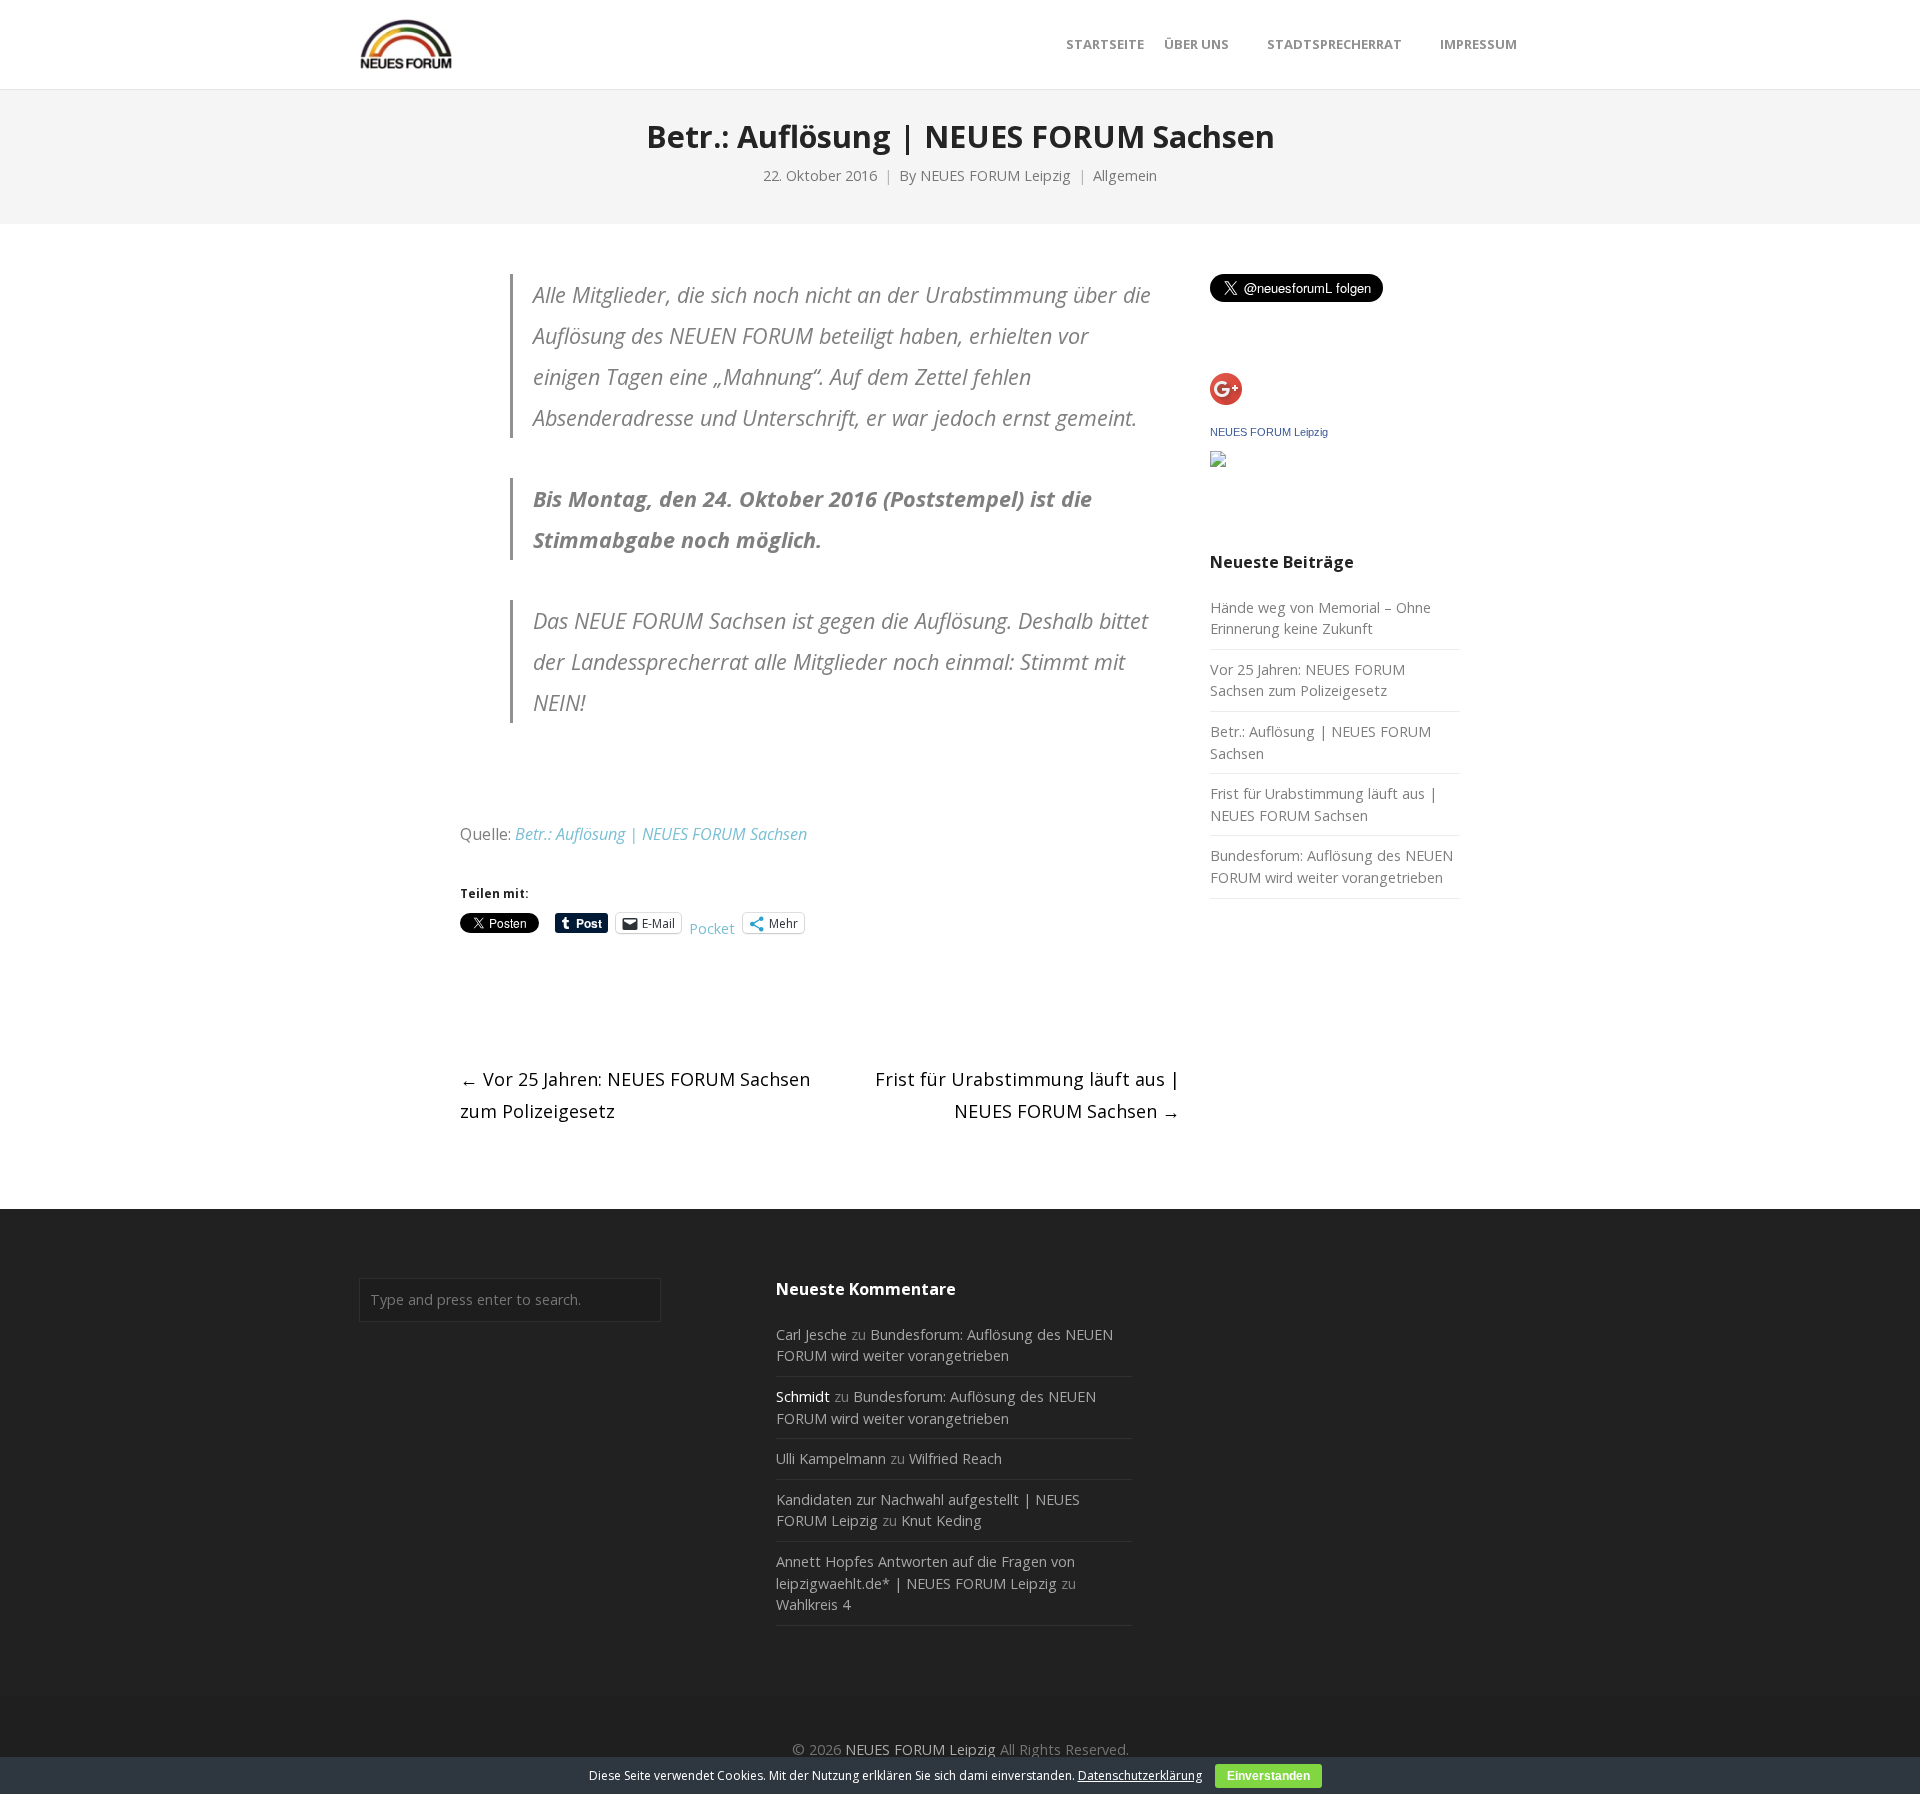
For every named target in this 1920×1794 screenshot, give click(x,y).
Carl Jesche (811, 1334)
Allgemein (1125, 175)
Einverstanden (1268, 1776)
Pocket (712, 928)
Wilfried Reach (955, 1458)
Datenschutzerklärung (1140, 1775)
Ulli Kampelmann (831, 1458)
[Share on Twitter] (505, 1001)
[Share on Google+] (542, 1001)
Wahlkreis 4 (813, 1604)
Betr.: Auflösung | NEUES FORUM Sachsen (661, 834)
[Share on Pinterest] (616, 1001)
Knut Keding (941, 1520)
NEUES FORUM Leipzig (995, 175)
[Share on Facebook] (468, 1001)
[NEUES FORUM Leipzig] (1218, 461)
